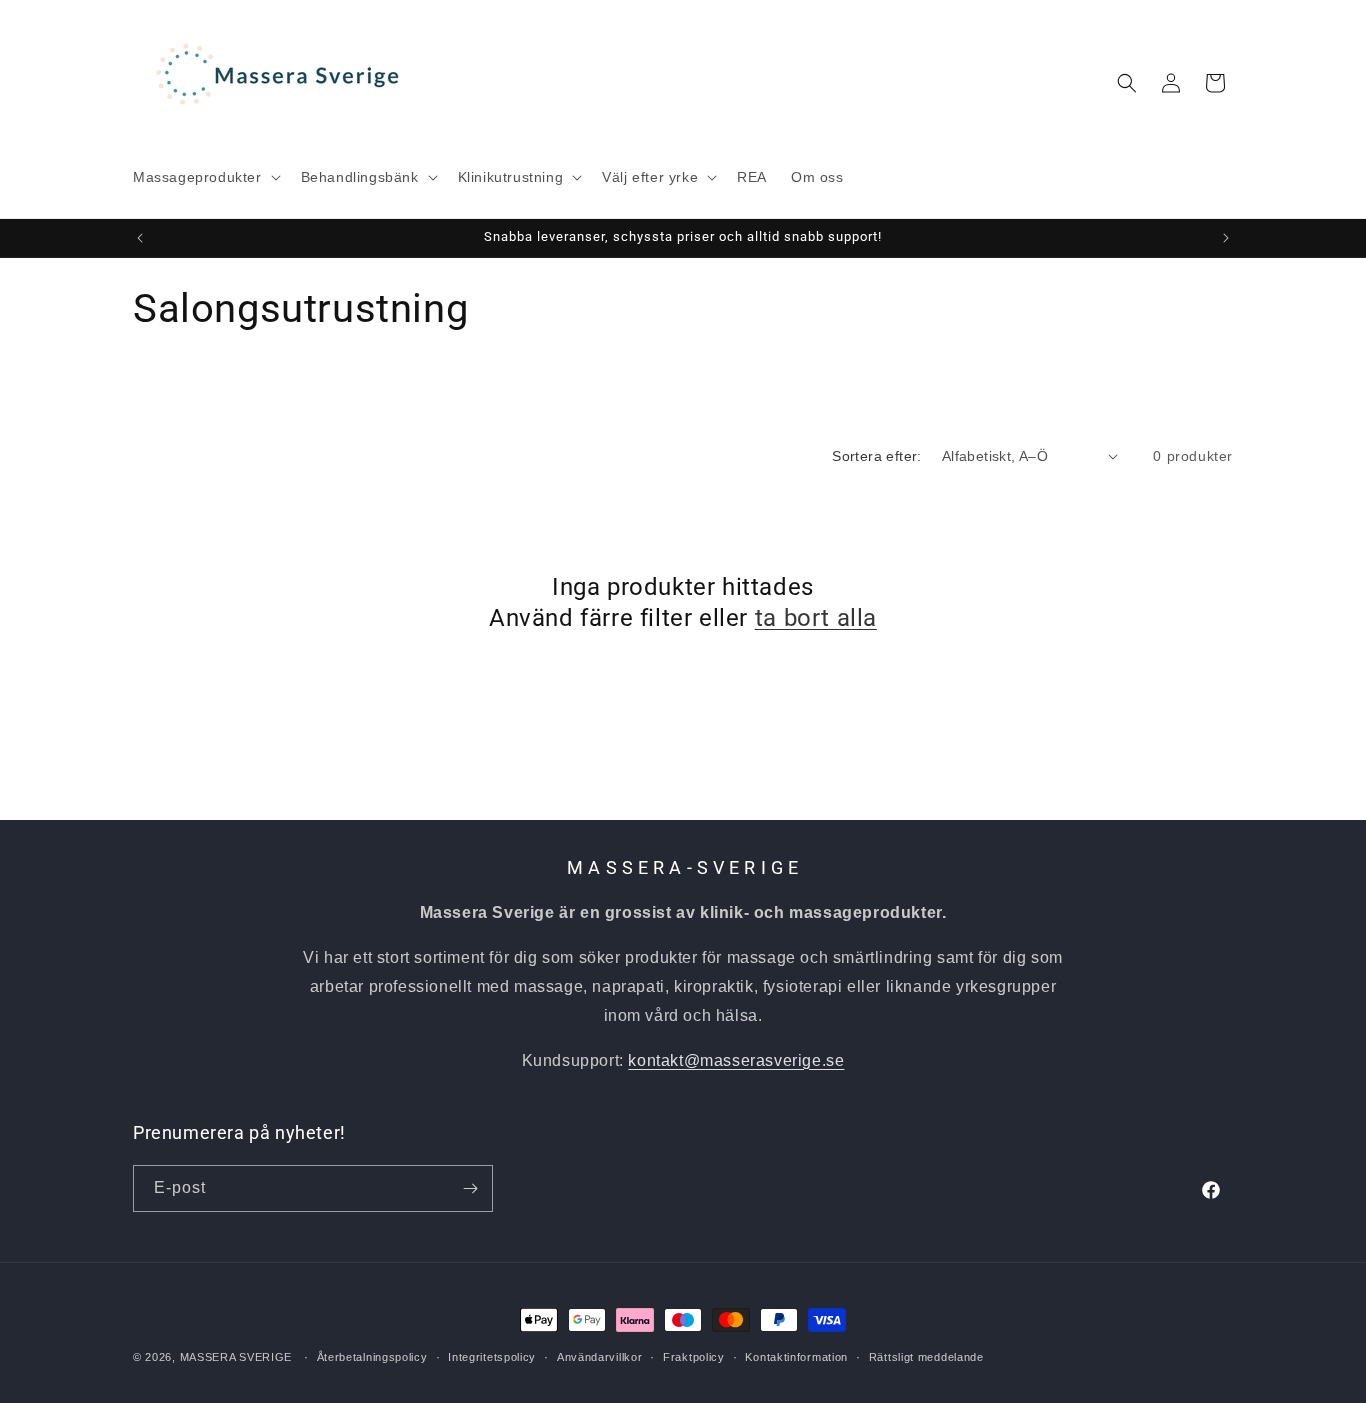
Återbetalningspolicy (372, 1357)
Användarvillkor (600, 1357)
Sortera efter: (877, 456)
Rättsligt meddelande (926, 1357)
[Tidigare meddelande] (140, 238)
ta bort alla (816, 618)
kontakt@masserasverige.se (736, 1060)
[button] (205, 177)
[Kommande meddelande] (1226, 238)
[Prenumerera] (470, 1188)
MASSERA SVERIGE (236, 1357)
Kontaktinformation (796, 1357)
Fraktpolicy (694, 1357)
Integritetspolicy (492, 1357)
